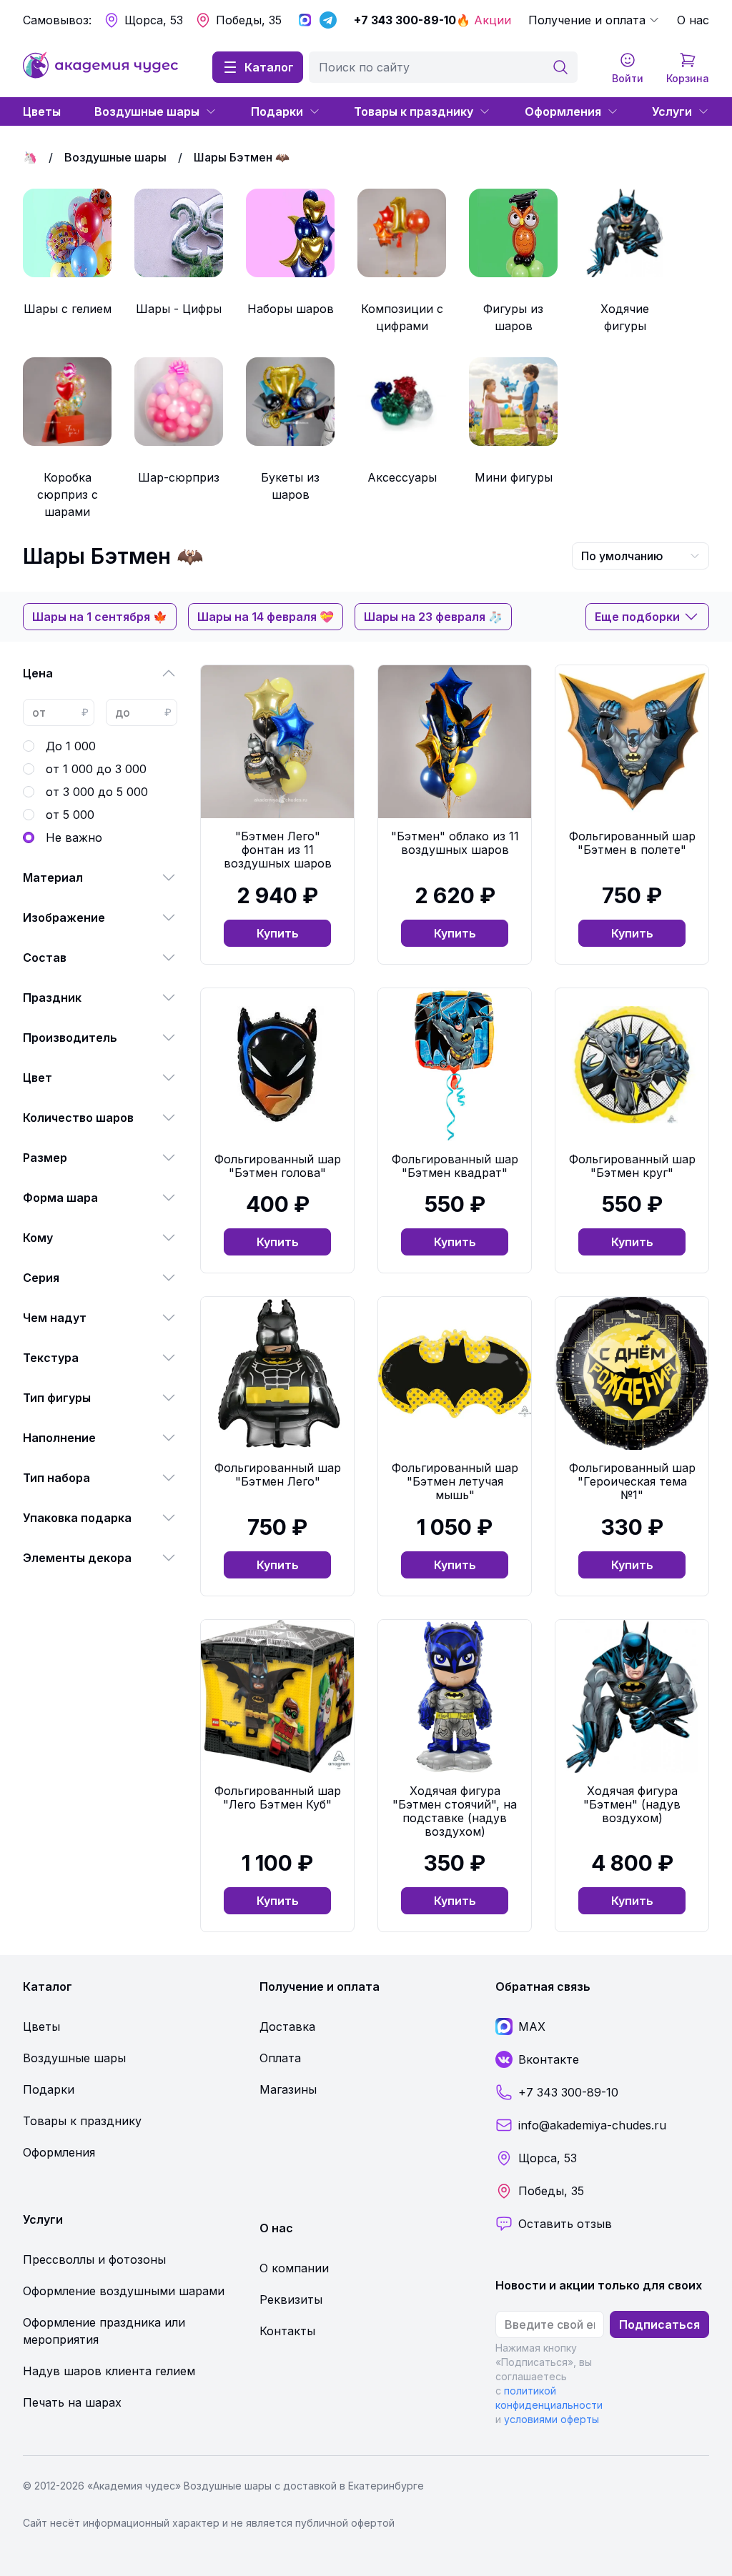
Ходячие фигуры (625, 317)
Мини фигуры (514, 477)
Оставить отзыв (565, 2224)
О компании (294, 2268)
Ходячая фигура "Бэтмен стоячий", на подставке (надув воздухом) (455, 1811)
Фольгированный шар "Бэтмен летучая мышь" (455, 1481)
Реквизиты (291, 2299)
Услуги (672, 111)
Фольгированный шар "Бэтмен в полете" (632, 843)
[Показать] (169, 877)
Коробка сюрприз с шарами (68, 494)
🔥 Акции (484, 20)
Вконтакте (549, 2059)
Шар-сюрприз (179, 477)
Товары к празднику (414, 111)
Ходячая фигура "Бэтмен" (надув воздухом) (632, 1804)
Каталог (269, 67)
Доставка (287, 2027)
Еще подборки (637, 617)
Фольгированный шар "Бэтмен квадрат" (455, 1166)
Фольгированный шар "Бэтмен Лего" (278, 1475)
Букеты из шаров (290, 486)
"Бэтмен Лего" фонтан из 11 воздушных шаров (278, 850)
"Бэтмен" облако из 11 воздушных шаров (455, 843)
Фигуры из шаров (513, 317)
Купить (278, 933)
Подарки (277, 111)
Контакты (287, 2331)
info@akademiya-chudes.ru (592, 2125)
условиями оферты (552, 2419)
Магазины (288, 2089)
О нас (693, 20)
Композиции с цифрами (402, 317)
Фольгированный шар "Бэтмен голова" (278, 1166)
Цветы (42, 111)
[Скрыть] (169, 673)
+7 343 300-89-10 (405, 20)
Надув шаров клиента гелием (109, 2371)
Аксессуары (402, 477)
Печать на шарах (72, 2402)
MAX (532, 2027)
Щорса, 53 (154, 20)
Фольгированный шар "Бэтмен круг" (632, 1166)
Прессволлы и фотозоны (94, 2259)
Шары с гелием (68, 309)
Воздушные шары (147, 111)
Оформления (563, 111)
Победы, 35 (249, 20)
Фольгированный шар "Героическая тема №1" (632, 1481)
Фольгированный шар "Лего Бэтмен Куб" (278, 1797)
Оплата (280, 2058)
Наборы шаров (291, 309)
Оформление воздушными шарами (124, 2291)
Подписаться (659, 2324)
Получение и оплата (587, 20)
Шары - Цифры (179, 309)
